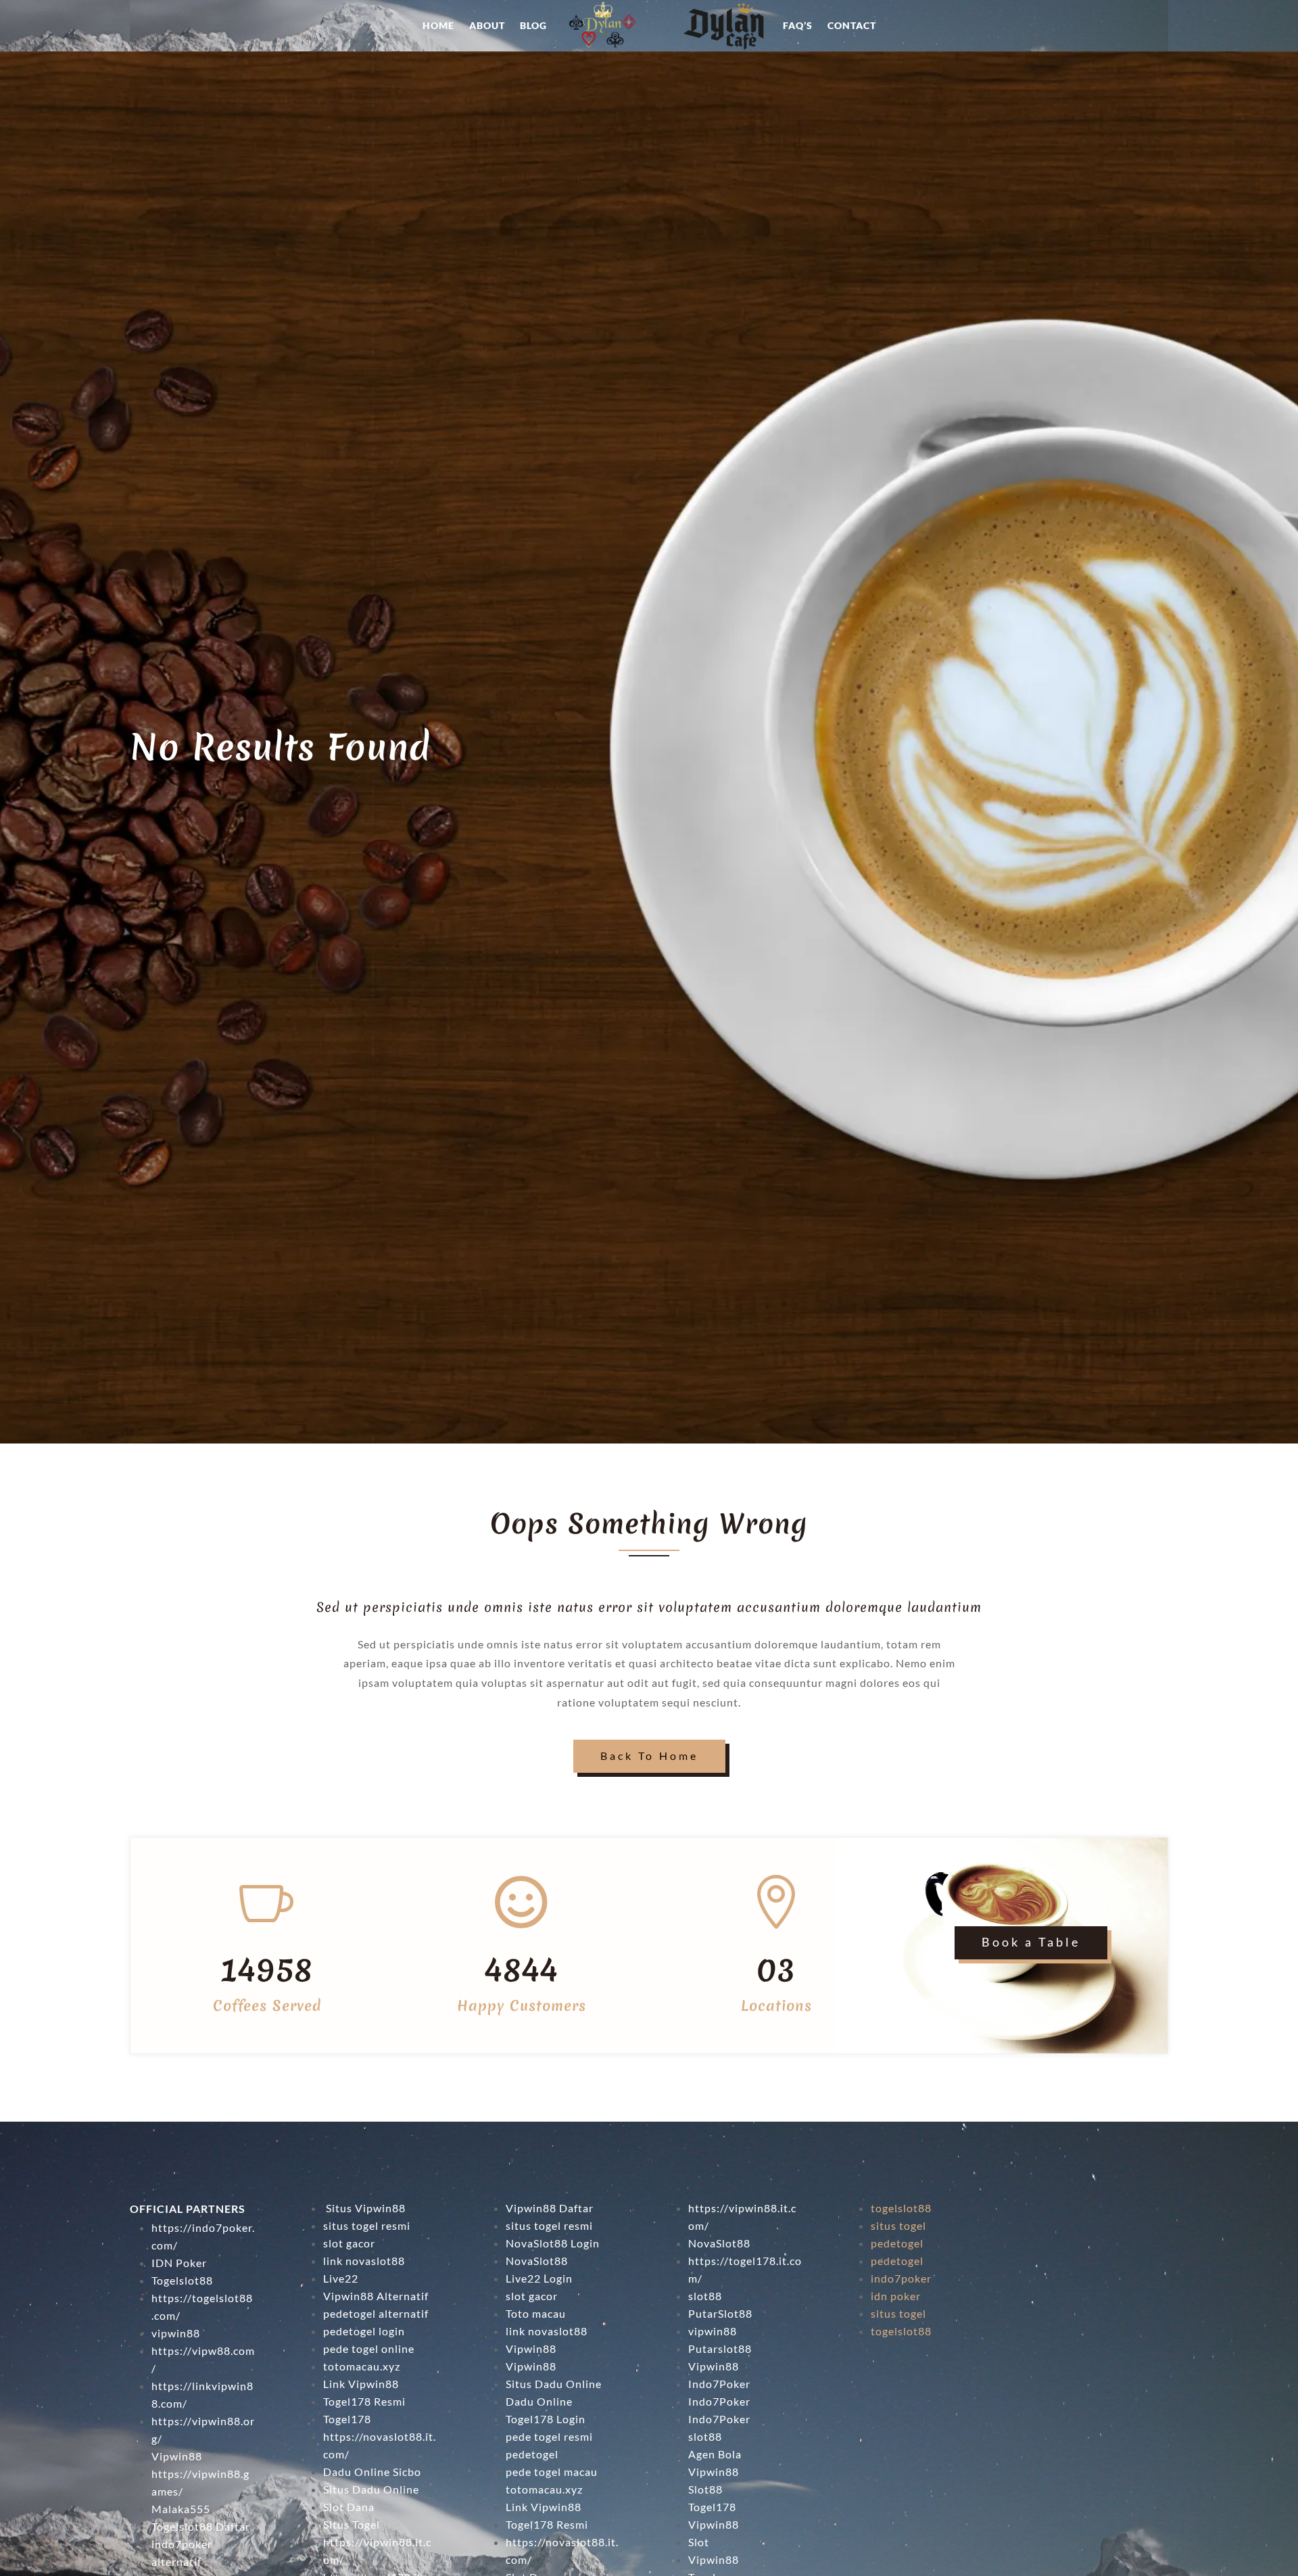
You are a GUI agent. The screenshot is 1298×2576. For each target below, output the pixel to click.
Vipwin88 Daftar (550, 2208)
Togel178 (347, 2419)
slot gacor (349, 2243)
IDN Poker (179, 2263)
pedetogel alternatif (376, 2313)
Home (438, 25)
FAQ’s (798, 25)
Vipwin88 (177, 2456)
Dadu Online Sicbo (372, 2472)
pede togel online (369, 2348)
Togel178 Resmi (364, 2401)
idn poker (896, 2296)
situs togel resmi (367, 2225)
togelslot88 (901, 2208)
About (487, 25)
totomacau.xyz (362, 2366)
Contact (852, 25)
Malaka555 (181, 2509)
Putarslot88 (720, 2348)
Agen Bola (715, 2454)
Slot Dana (349, 2507)
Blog (533, 25)
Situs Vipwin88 (364, 2208)
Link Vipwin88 (361, 2384)
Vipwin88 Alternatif (376, 2296)
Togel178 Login (546, 2419)
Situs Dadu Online (371, 2489)
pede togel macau (552, 2472)
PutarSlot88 (720, 2313)
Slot (699, 2542)
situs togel (898, 2225)
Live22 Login (539, 2278)
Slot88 (705, 2489)
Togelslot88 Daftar (201, 2526)
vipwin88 (176, 2333)
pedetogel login (364, 2331)
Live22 (341, 2278)
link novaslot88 (364, 2261)
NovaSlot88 (537, 2261)
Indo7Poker (719, 2384)
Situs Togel (352, 2524)
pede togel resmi (549, 2436)
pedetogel (532, 2454)
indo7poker (901, 2278)
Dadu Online (539, 2401)
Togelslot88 (182, 2280)
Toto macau (536, 2313)
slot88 (705, 2436)
